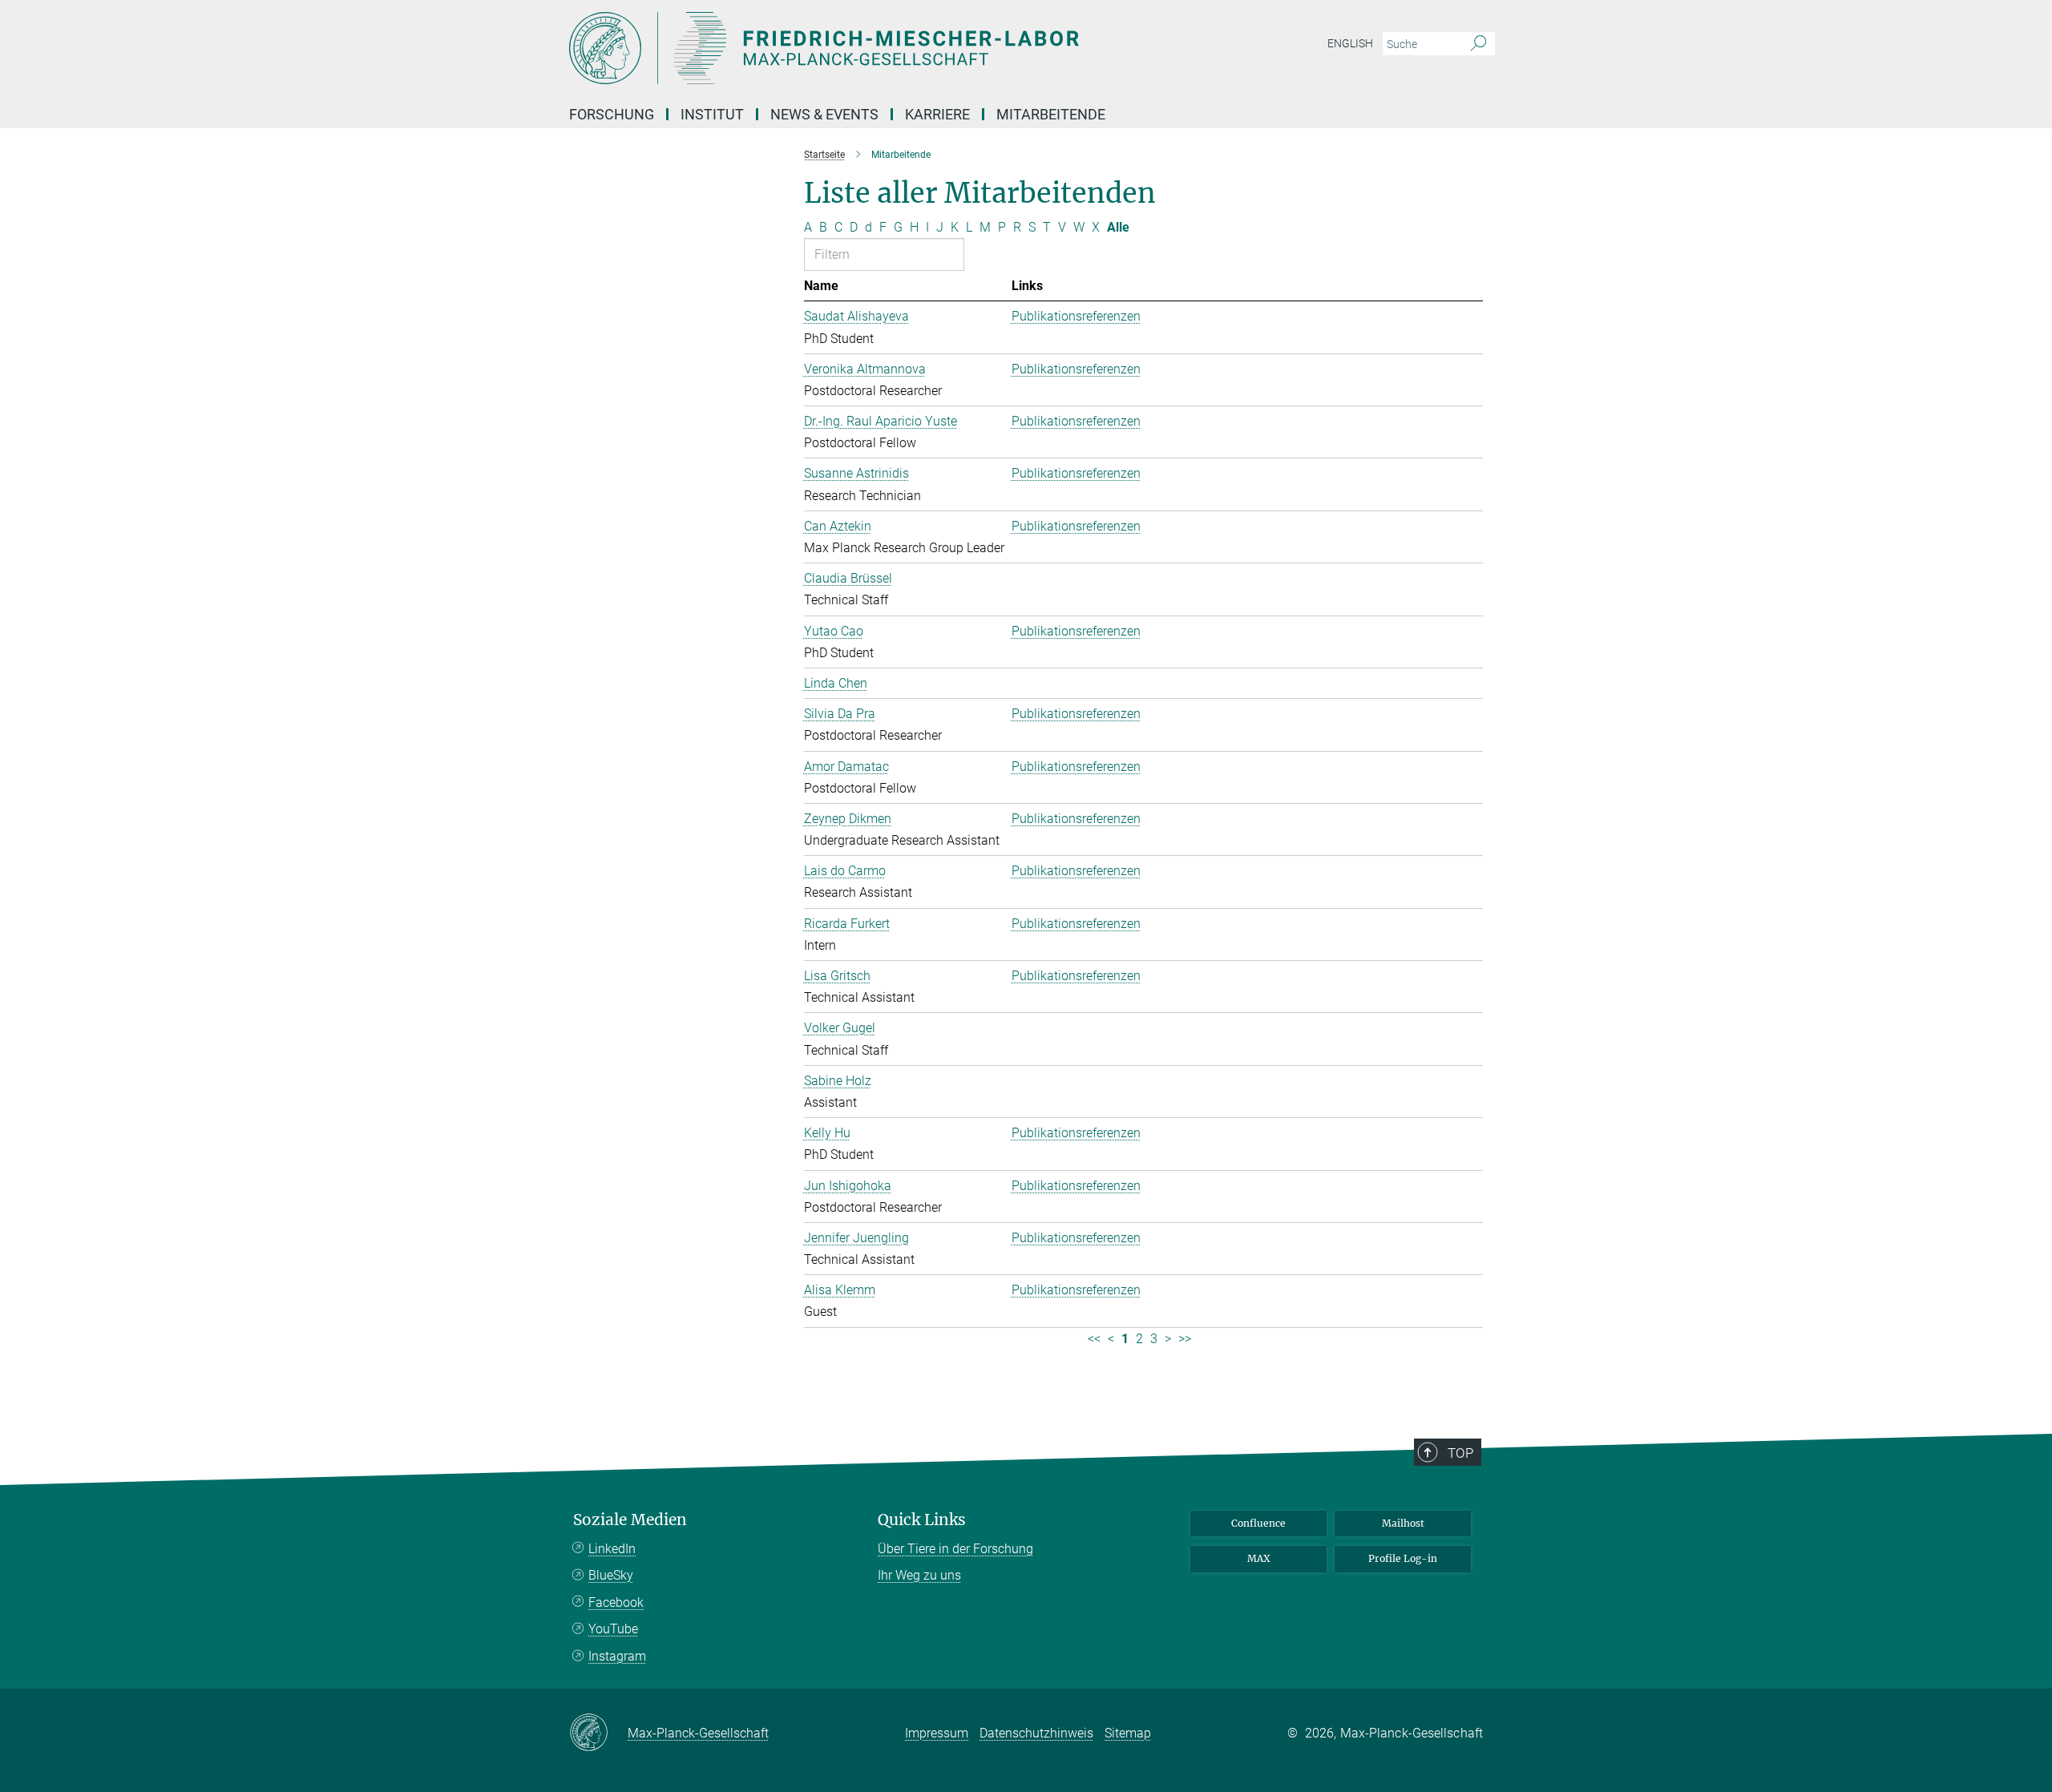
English (1350, 43)
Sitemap (1128, 1733)
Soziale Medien (630, 1520)
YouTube (613, 1629)
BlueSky (611, 1575)
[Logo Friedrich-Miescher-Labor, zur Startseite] (870, 48)
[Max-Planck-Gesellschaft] (598, 1733)
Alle (1118, 227)
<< (1094, 1339)
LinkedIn (612, 1549)
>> (1185, 1339)
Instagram (617, 1656)
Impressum (937, 1733)
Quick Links (922, 1520)
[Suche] (1478, 44)
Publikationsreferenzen (1076, 316)
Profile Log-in (1403, 1558)
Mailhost (1403, 1523)
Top (1460, 1453)
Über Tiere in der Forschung (955, 1549)
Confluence (1258, 1523)
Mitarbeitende (1051, 114)
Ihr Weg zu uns (919, 1575)
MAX (1259, 1558)
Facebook (616, 1602)
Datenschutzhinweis (1036, 1733)
